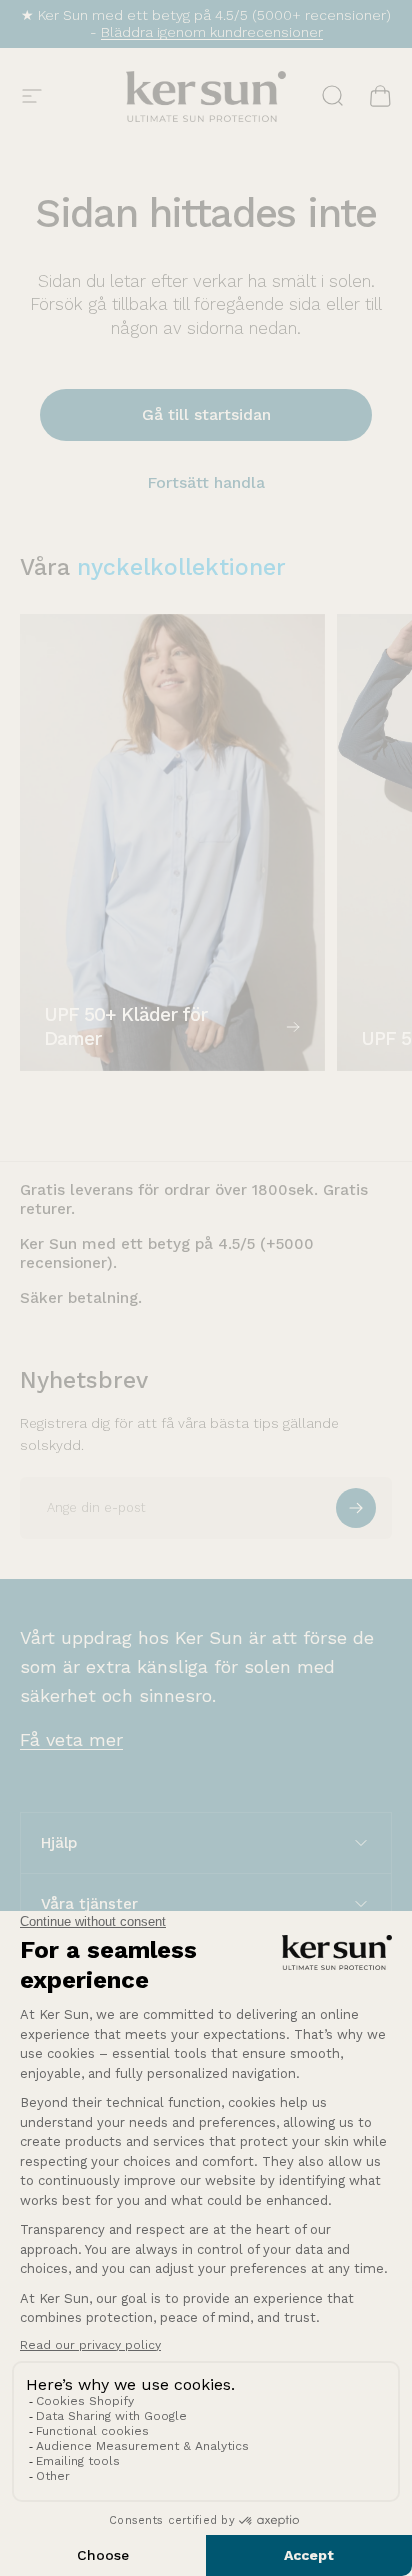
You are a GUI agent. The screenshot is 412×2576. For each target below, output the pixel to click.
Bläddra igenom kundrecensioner (212, 32)
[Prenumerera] (356, 1508)
